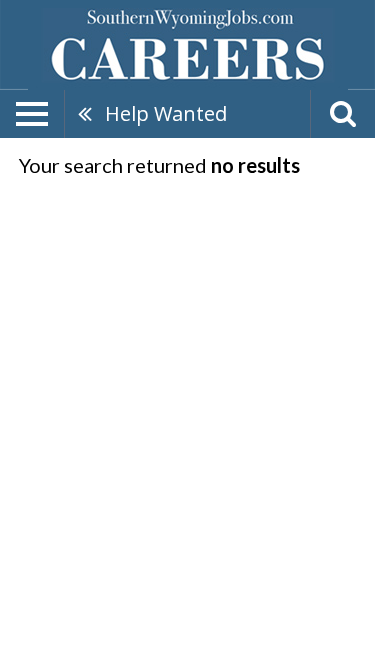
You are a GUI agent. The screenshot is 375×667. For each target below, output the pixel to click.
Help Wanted (166, 113)
